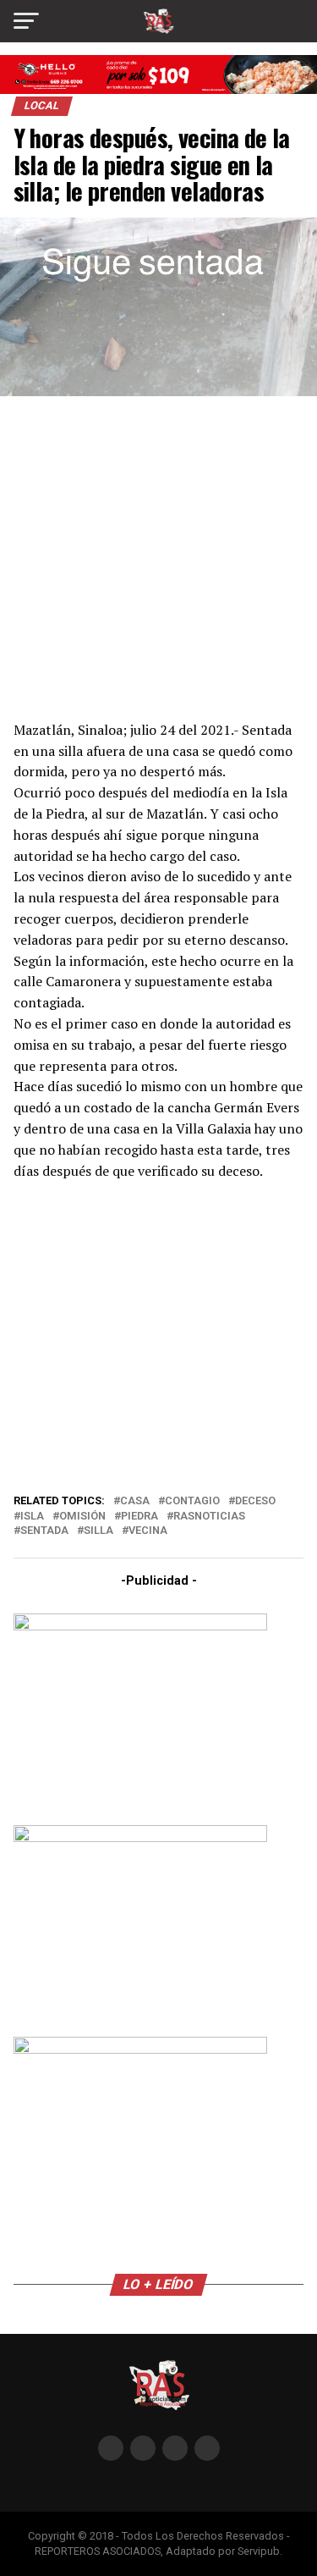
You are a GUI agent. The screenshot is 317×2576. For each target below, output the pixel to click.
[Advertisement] (159, 556)
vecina (148, 1531)
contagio (192, 1501)
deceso (255, 1501)
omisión (82, 1517)
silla (98, 1531)
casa (135, 1501)
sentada (44, 1531)
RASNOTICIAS (209, 1517)
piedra (139, 1517)
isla (32, 1517)
